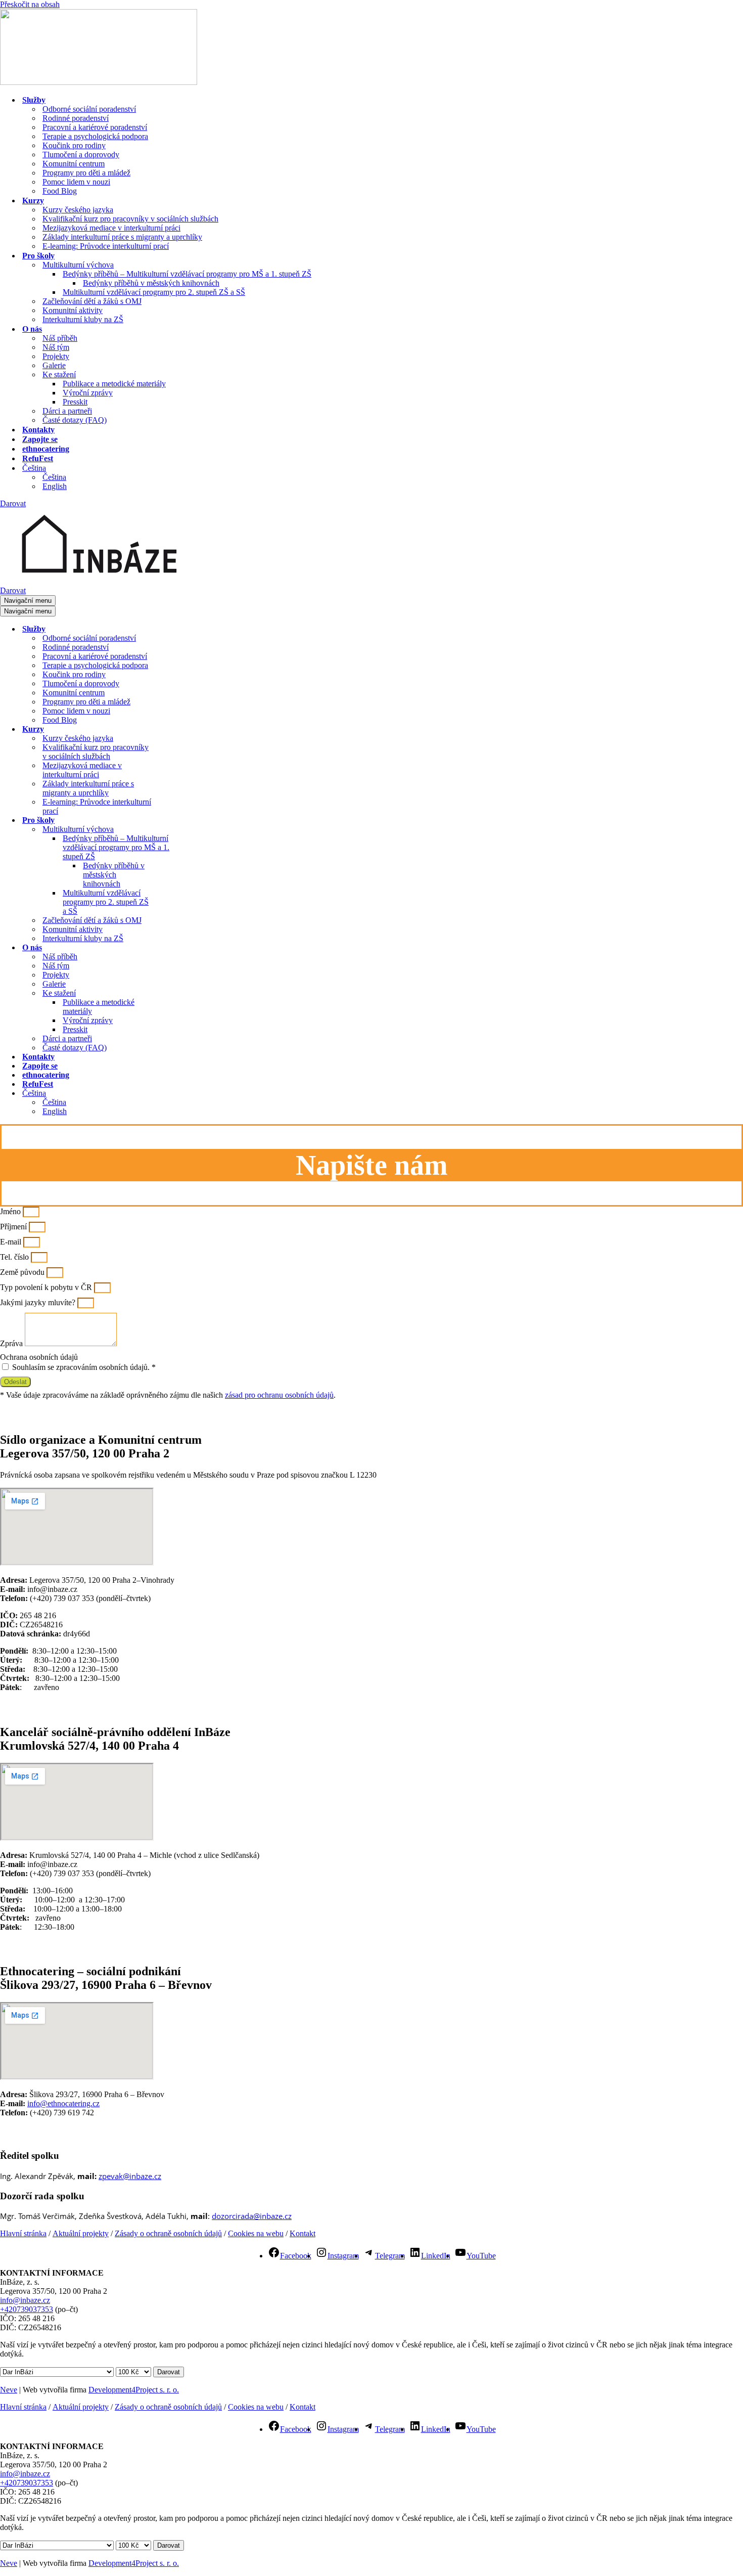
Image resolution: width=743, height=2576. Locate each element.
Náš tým (56, 347)
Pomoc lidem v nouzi (76, 182)
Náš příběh (60, 338)
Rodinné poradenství (76, 118)
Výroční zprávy (88, 393)
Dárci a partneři (67, 411)
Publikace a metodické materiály (114, 384)
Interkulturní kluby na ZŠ (83, 319)
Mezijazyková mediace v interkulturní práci (111, 228)
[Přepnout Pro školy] (177, 820)
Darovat (13, 503)
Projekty (56, 356)
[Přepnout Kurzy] (177, 729)
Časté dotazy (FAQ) (75, 420)
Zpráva (12, 1343)
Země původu (23, 1272)
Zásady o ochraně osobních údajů (168, 2233)
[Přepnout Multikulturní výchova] (177, 830)
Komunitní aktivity (73, 310)
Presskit (75, 402)
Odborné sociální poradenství (89, 109)
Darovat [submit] (169, 2372)
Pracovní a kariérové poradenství (95, 127)
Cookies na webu (256, 2233)
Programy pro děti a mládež (86, 173)
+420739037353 (27, 2309)
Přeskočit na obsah (30, 4)
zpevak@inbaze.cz (130, 2176)
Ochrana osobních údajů (39, 1357)
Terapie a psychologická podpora (95, 136)
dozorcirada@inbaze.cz (252, 2216)
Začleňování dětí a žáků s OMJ (92, 301)
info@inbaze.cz (25, 2300)
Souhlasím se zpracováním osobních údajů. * (84, 1367)
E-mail (12, 1242)
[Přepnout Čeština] (177, 1094)
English (55, 486)
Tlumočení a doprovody (81, 154)
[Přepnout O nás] (177, 948)
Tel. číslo (15, 1257)
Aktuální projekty (81, 2233)
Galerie (54, 365)
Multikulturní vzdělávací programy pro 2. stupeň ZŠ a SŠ (154, 292)
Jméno (11, 1211)
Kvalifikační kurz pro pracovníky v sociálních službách (130, 219)
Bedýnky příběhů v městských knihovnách (151, 283)
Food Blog (60, 191)
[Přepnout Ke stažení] (177, 993)
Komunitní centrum (74, 164)
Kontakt (303, 2233)
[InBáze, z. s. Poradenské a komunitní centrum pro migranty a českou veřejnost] (99, 82)
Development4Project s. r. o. (134, 2390)
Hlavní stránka (23, 2233)
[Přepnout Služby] (177, 629)
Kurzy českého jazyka (78, 210)
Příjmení (14, 1227)
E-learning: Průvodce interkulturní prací (106, 246)
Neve (9, 2390)
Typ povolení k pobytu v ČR (47, 1287)
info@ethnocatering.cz (63, 2103)
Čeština (54, 477)
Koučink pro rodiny (74, 145)
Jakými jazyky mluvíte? (39, 1302)
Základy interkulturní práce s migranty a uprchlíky (122, 237)
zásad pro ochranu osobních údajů (279, 1395)
